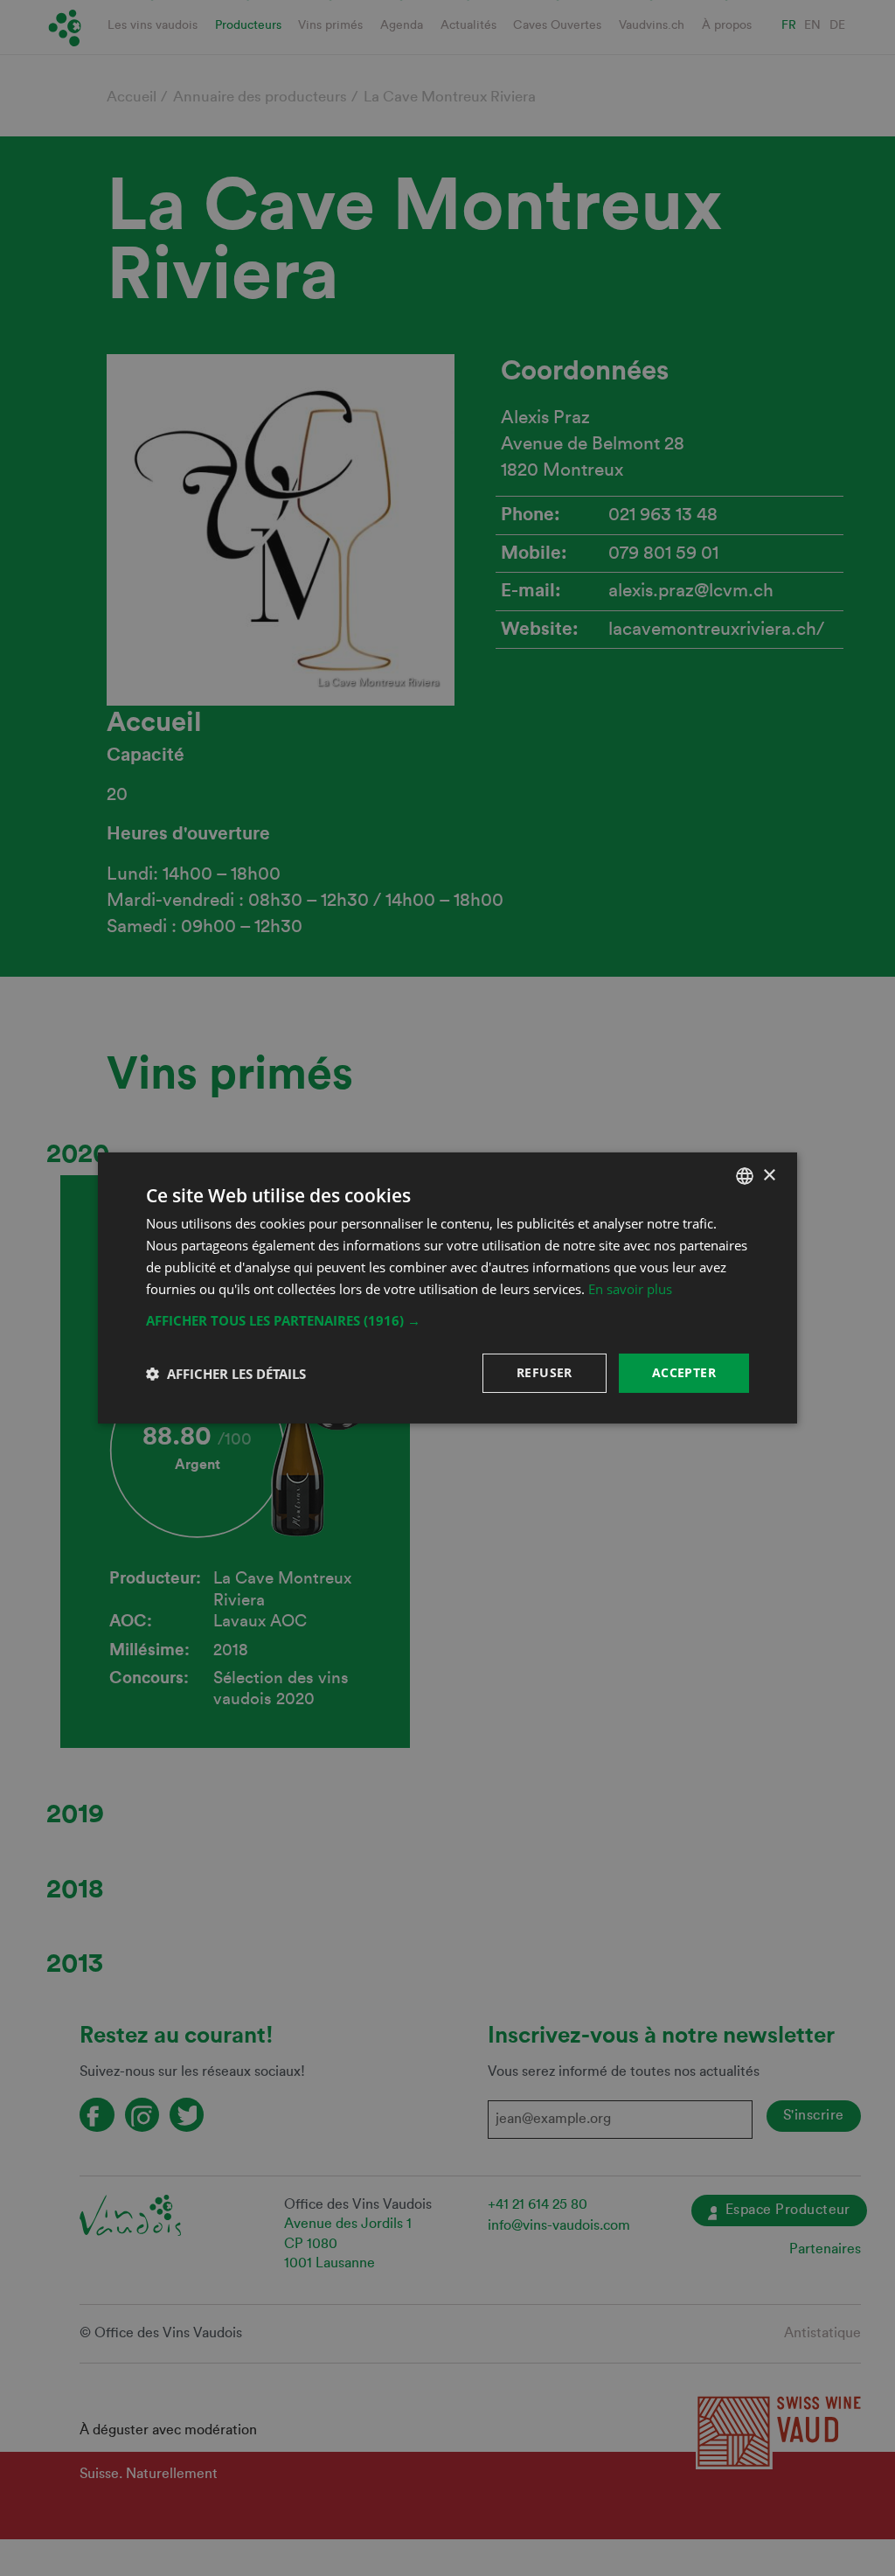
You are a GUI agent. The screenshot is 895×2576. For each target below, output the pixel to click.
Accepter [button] (684, 1372)
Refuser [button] (545, 1372)
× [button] (769, 1175)
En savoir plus (630, 1289)
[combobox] (745, 1176)
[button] (447, 1320)
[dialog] (447, 1288)
